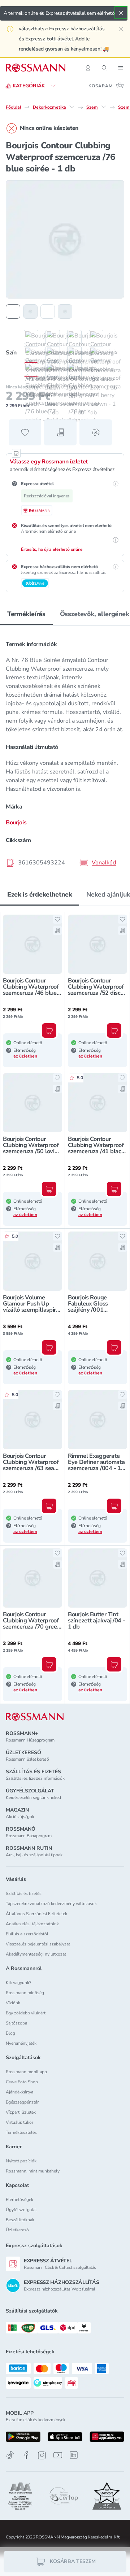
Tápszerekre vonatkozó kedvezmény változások (51, 1904)
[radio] (27, 337)
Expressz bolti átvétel (49, 39)
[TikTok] (10, 2455)
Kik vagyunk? (18, 1983)
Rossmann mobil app (26, 2072)
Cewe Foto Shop (22, 2082)
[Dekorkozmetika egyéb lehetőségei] (72, 107)
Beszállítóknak (20, 2220)
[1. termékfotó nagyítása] (65, 239)
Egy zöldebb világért (26, 2013)
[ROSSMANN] (35, 1717)
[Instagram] (42, 2455)
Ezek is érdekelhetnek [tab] (40, 894)
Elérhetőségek (19, 2200)
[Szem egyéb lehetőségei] (104, 107)
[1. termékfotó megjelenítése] (13, 311)
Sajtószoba (16, 2023)
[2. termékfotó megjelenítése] (30, 311)
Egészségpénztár (22, 2102)
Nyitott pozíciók (21, 2161)
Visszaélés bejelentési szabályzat (38, 1944)
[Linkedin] (74, 2455)
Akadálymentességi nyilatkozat (36, 1954)
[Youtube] (58, 2455)
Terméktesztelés (21, 2132)
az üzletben (25, 1056)
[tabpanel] (65, 751)
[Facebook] (26, 2455)
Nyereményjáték (21, 2043)
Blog (10, 2033)
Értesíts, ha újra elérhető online (52, 549)
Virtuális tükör (19, 2122)
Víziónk (13, 2003)
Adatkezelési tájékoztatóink (32, 1924)
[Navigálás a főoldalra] (36, 68)
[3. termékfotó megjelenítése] (48, 311)
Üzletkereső (17, 2230)
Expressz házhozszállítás (77, 29)
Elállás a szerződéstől (27, 1934)
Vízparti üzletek (21, 2112)
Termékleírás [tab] (26, 614)
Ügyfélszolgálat (21, 2210)
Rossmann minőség (25, 1993)
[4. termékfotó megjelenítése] (65, 311)
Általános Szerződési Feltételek (36, 1914)
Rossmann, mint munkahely (33, 2171)
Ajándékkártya (19, 2092)
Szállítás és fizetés (24, 1893)
